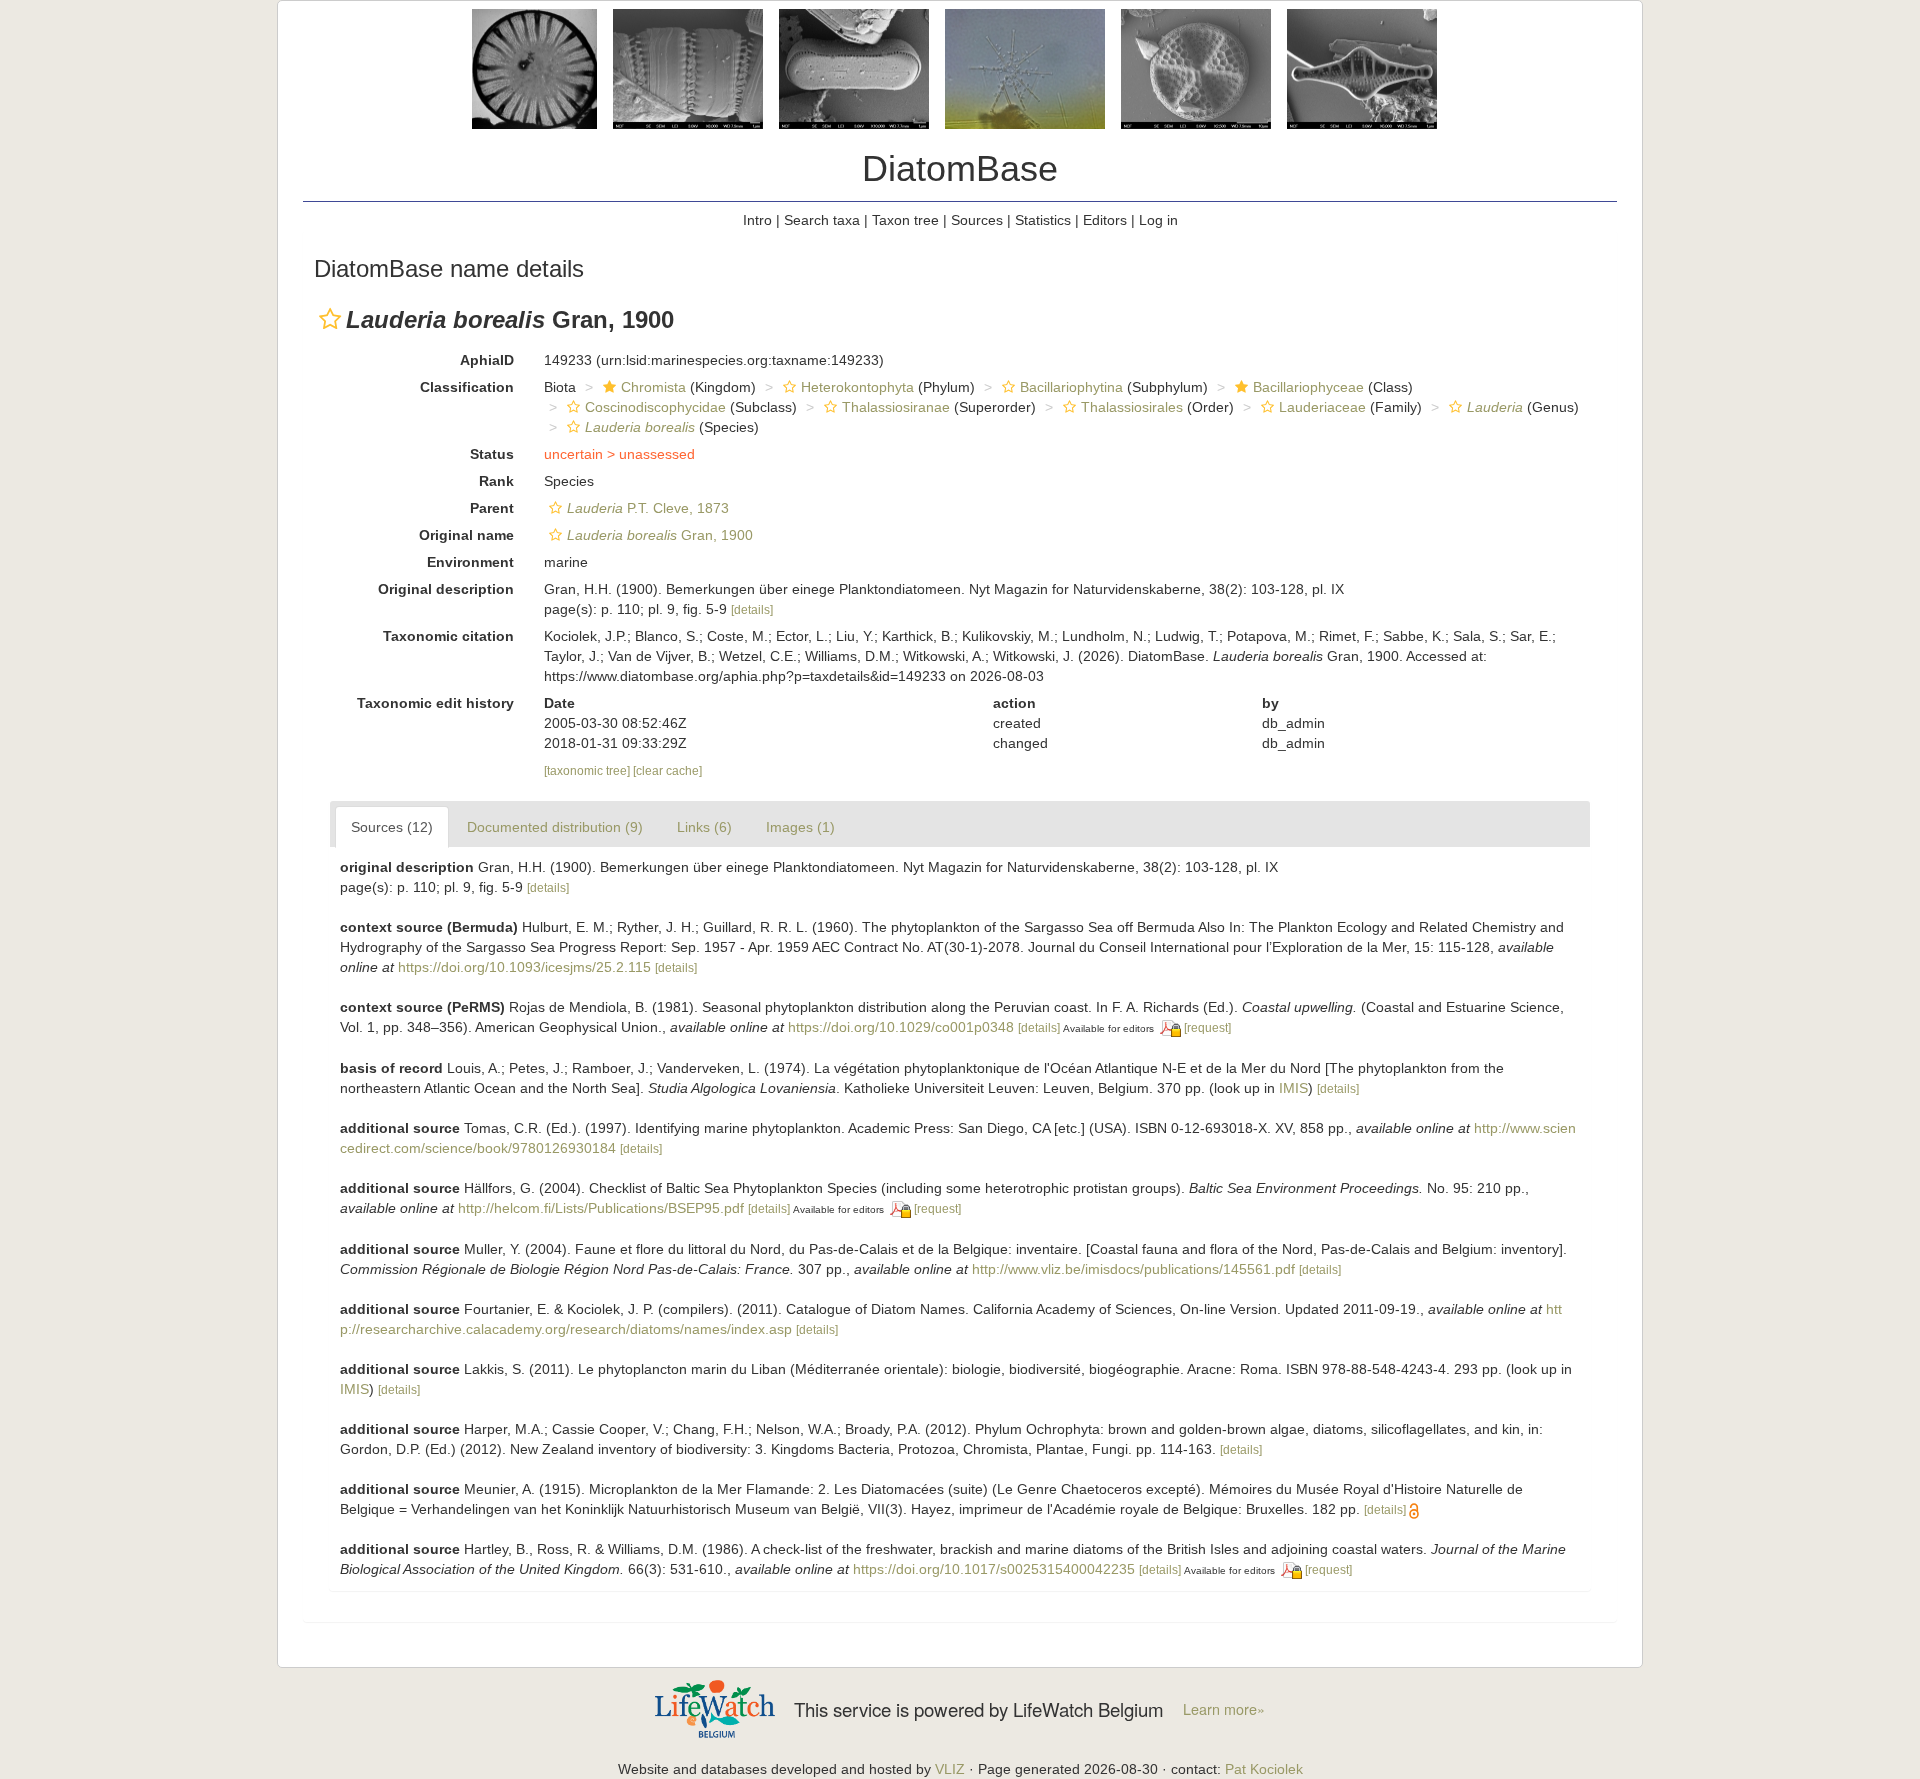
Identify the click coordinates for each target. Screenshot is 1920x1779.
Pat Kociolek (1264, 1769)
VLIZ (950, 1769)
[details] (752, 610)
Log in (1158, 220)
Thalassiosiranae (896, 407)
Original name (466, 535)
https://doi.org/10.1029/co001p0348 (901, 1027)
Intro (757, 220)
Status (492, 454)
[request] (1207, 1028)
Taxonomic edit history (435, 703)
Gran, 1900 (660, 535)
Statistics (1043, 220)
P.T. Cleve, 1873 (648, 508)
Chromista (653, 387)
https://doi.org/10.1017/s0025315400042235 (994, 1569)
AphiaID (487, 360)
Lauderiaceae (1322, 407)
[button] (330, 319)
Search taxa (822, 220)
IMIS (1293, 1088)
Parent (492, 508)
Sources (977, 220)
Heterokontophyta (857, 387)
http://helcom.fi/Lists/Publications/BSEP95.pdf (601, 1208)
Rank (496, 481)
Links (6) (704, 827)
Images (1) (800, 827)
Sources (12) (392, 827)
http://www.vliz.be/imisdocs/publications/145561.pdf (1133, 1269)
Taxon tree (905, 220)
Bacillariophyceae (1308, 387)
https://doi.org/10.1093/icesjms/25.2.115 (524, 967)
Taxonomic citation (448, 636)
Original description (446, 589)
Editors (1105, 220)
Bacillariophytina (1071, 387)
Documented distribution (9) (555, 827)
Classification (467, 387)
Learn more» (1224, 1709)
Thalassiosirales (1132, 407)
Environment (470, 562)
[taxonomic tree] (588, 771)
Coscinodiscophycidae (655, 407)
